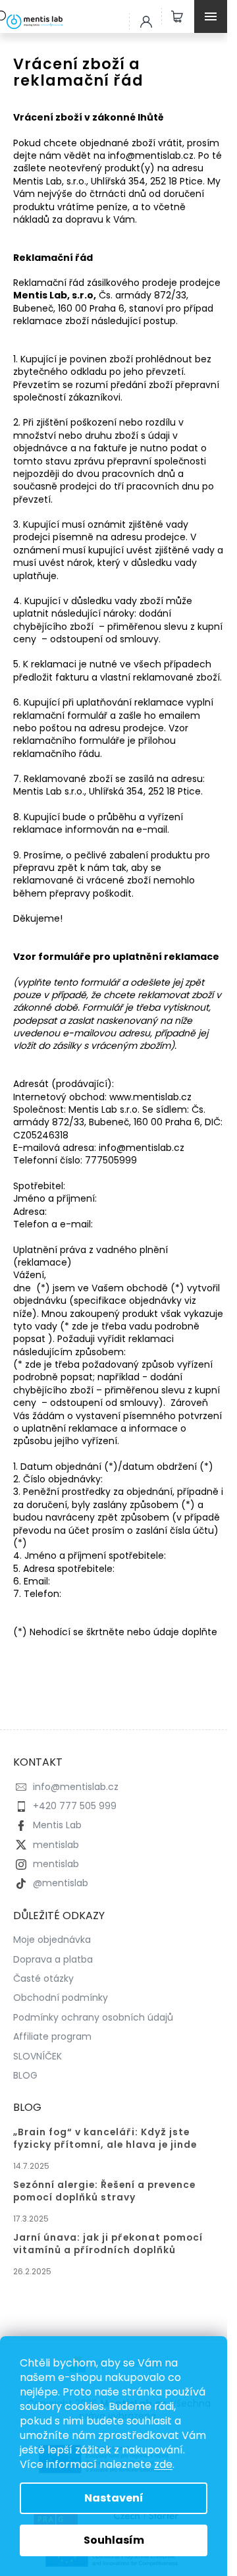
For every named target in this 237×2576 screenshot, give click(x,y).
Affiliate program (52, 2036)
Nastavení (114, 2498)
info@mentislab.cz (76, 1787)
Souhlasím (114, 2540)
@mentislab (61, 1883)
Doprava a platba (53, 1959)
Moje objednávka (52, 1940)
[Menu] (214, 16)
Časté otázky (43, 1978)
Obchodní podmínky (61, 1998)
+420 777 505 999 (75, 1806)
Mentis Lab (57, 1825)
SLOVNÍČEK (38, 2056)
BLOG (25, 2075)
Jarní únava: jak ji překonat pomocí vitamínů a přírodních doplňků (108, 2244)
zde (163, 2464)
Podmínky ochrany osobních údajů (93, 2017)
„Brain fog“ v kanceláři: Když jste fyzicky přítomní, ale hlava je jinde (105, 2139)
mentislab (56, 1845)
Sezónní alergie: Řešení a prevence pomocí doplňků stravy (104, 2191)
